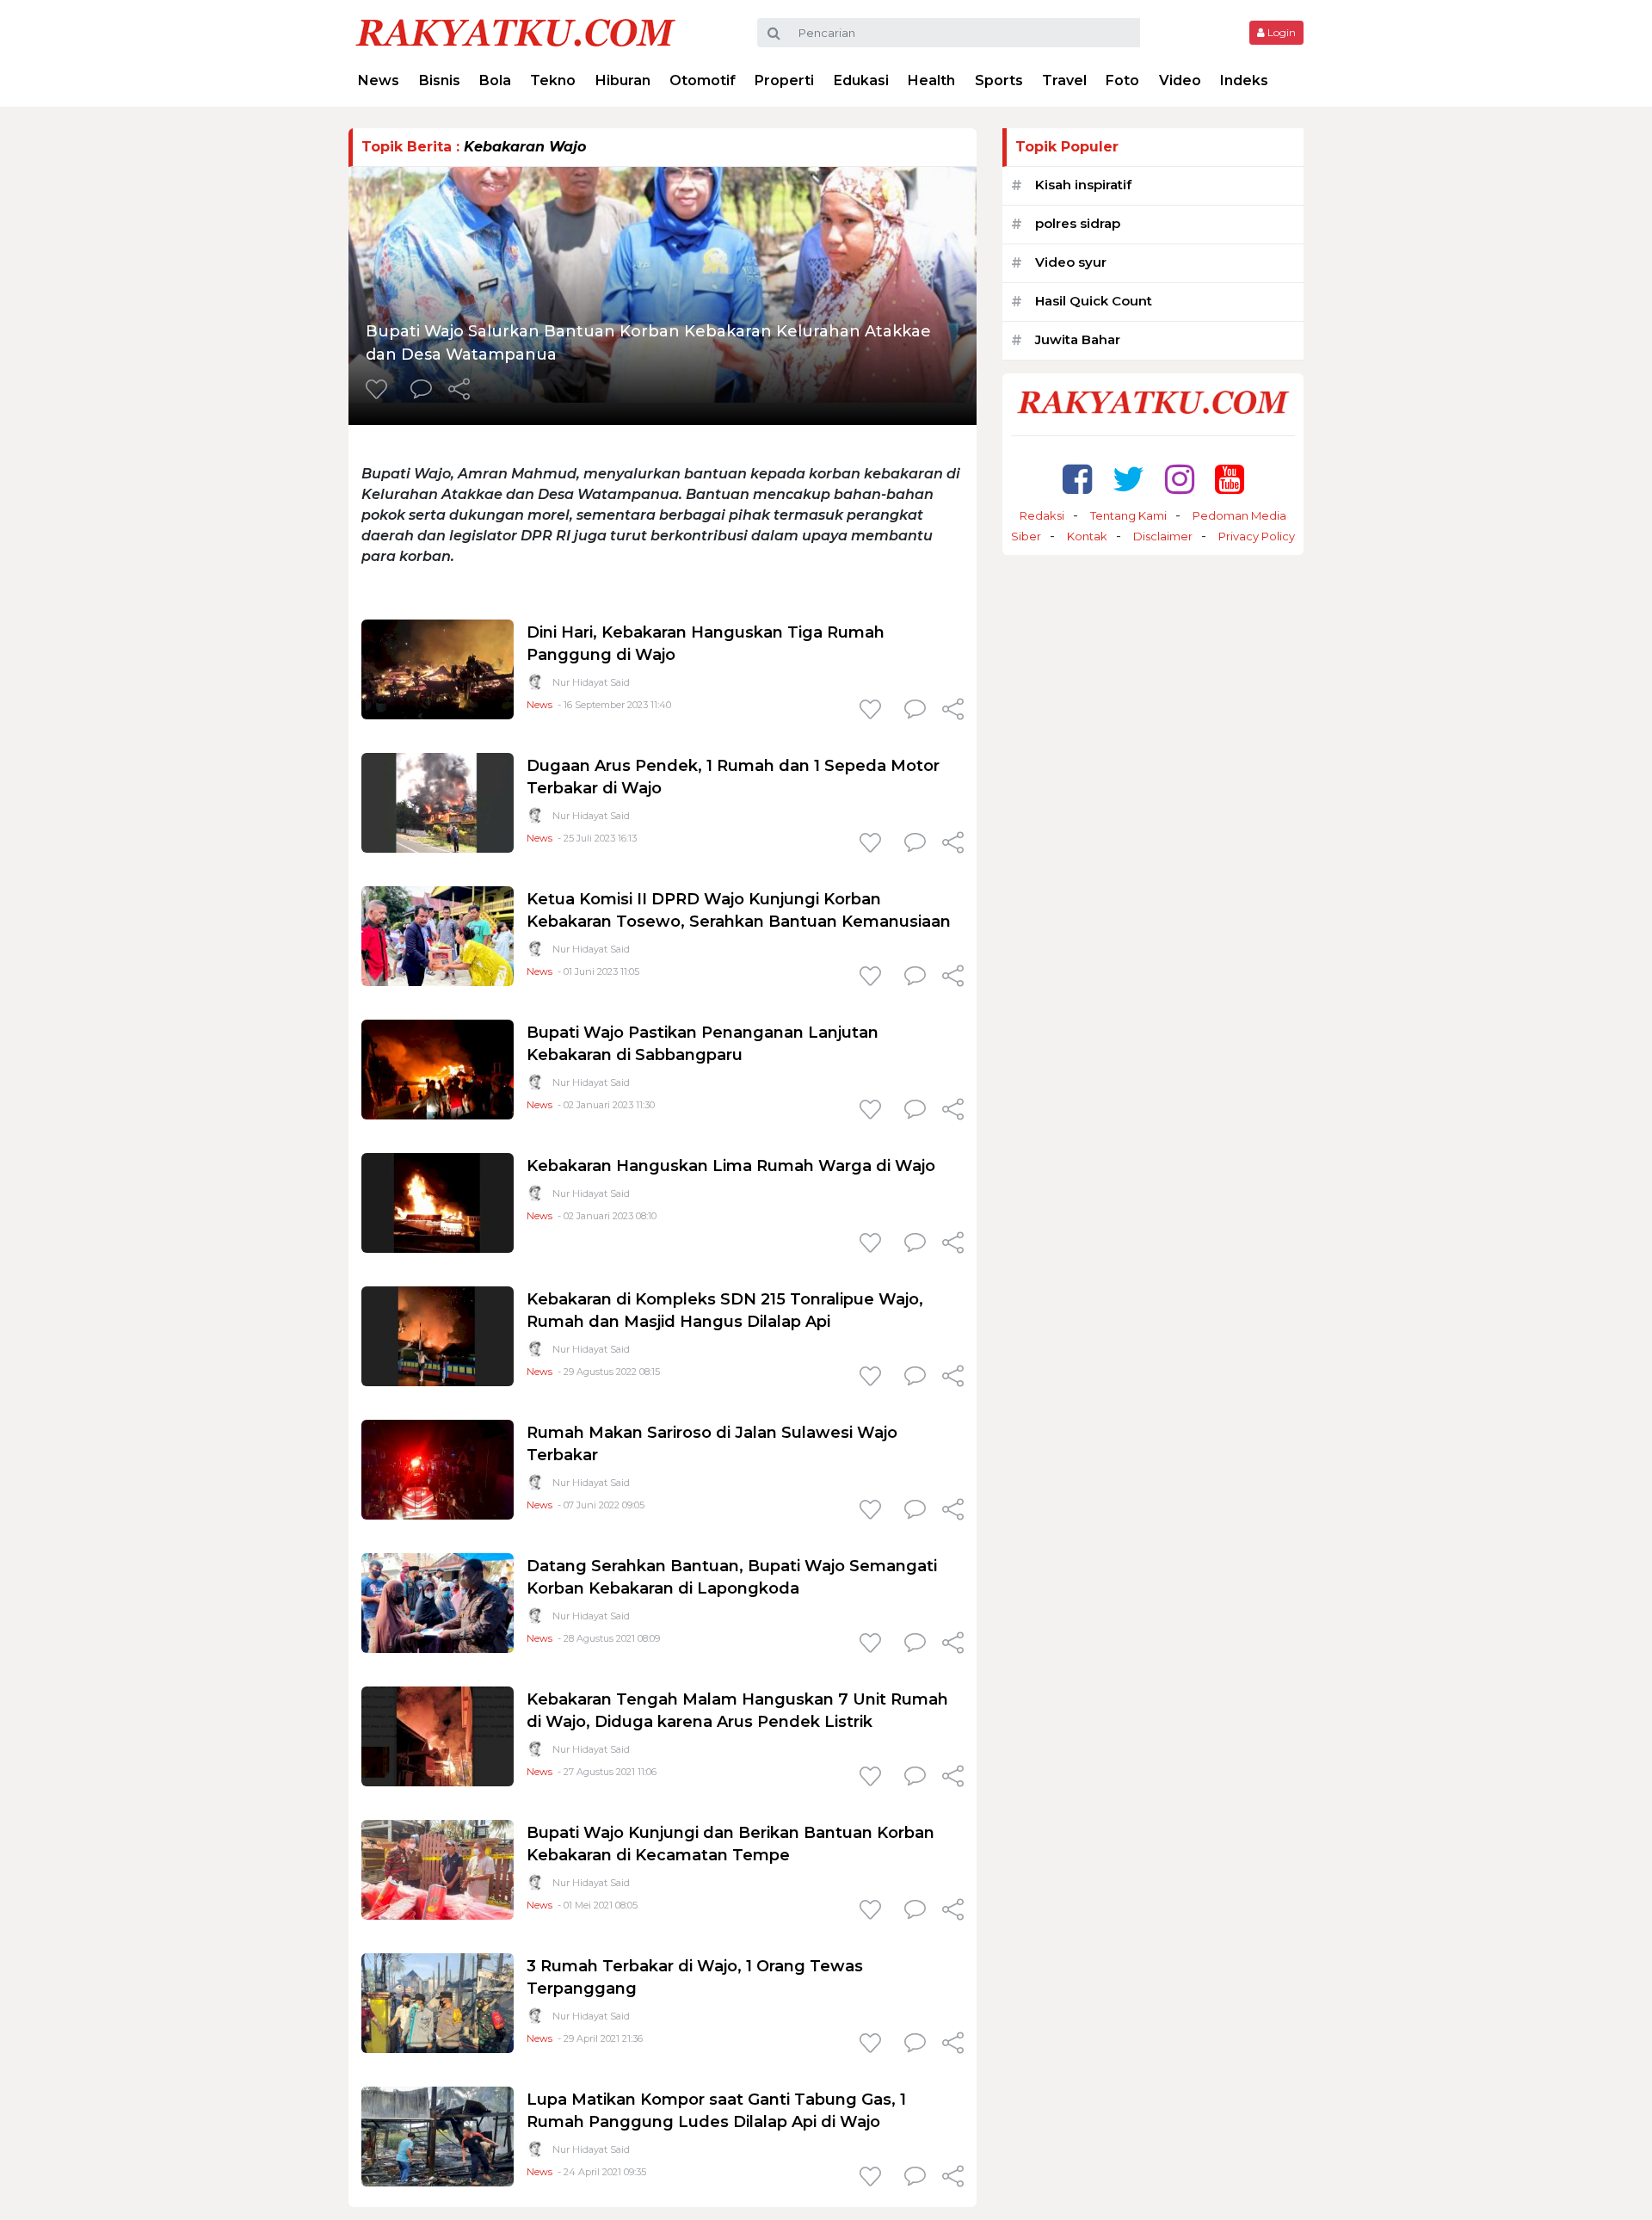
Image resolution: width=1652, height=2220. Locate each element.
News (379, 80)
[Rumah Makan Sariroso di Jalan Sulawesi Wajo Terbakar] (438, 1468)
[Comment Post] (421, 391)
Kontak (1087, 536)
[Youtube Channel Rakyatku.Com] (1230, 479)
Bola (495, 80)
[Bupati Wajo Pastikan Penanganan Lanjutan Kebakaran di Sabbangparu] (438, 1068)
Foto (1122, 80)
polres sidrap (1078, 223)
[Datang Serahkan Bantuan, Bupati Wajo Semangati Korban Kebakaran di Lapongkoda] (438, 1602)
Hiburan (623, 80)
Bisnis (440, 80)
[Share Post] (459, 391)
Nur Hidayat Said (591, 682)
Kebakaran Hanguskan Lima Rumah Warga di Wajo (731, 1166)
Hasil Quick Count (1094, 301)
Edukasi (861, 80)
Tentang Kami (1128, 515)
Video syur (1071, 262)
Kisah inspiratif (1083, 185)
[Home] (515, 31)
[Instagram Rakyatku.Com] (1180, 479)
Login (1280, 32)
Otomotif (703, 80)
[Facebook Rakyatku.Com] (1077, 479)
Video (1180, 80)
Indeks (1244, 80)
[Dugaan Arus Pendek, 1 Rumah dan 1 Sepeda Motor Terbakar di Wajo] (438, 802)
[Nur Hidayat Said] (535, 685)
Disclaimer (1163, 536)
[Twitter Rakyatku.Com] (1128, 479)
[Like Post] (379, 391)
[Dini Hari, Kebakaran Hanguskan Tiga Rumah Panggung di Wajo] (438, 668)
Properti (784, 80)
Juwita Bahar (1078, 339)
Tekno (553, 80)
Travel (1064, 80)
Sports (999, 80)
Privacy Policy (1257, 536)
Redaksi (1042, 515)
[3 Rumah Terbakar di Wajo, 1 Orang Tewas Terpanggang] (438, 2002)
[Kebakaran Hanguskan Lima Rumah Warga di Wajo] (438, 1202)
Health (931, 80)
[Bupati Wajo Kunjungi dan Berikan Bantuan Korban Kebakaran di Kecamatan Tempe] (438, 1868)
